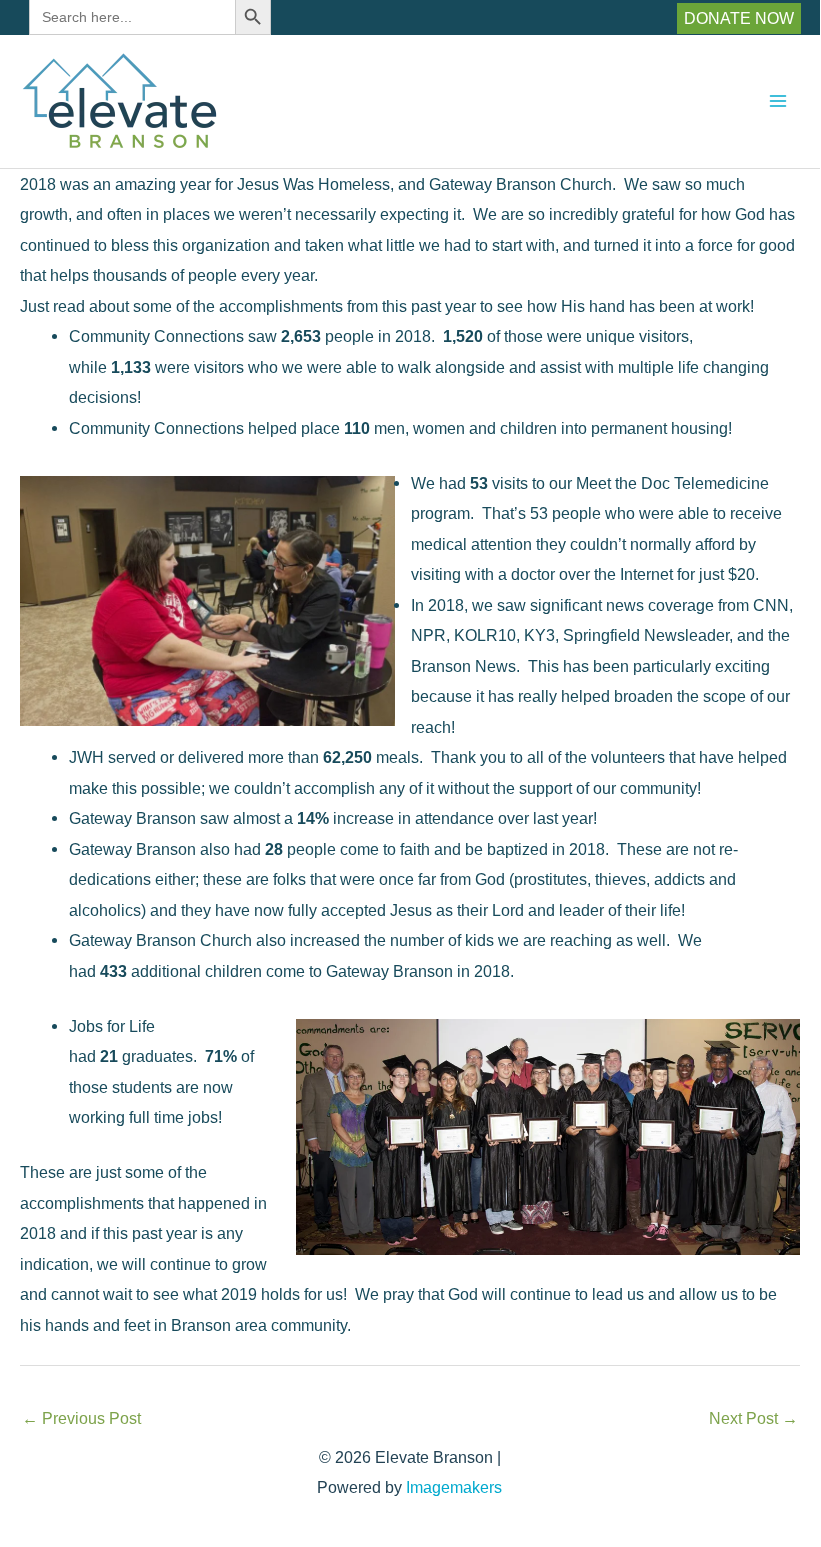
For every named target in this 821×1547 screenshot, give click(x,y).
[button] (739, 18)
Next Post (753, 1418)
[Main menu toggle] (777, 101)
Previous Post (81, 1418)
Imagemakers (454, 1487)
